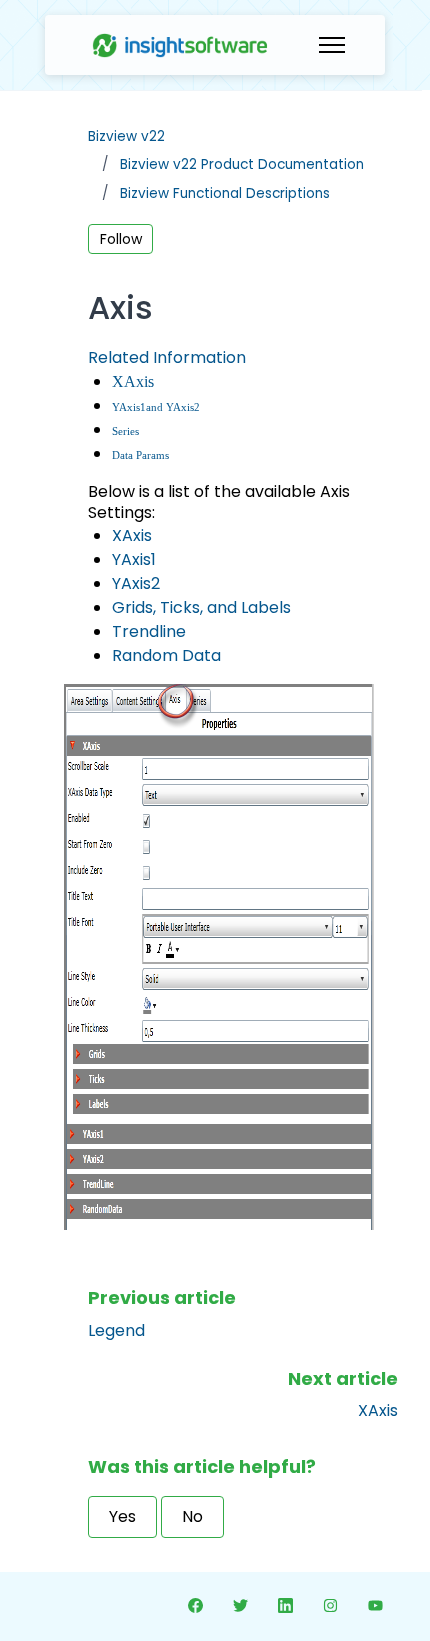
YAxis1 (129, 407)
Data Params (140, 455)
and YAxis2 (173, 407)
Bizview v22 (126, 136)
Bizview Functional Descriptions (225, 193)
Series (125, 431)
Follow (121, 239)
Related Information (167, 357)
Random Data (166, 655)
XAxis (133, 381)
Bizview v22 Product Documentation (242, 164)
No (192, 1516)
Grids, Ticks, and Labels (201, 607)
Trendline (149, 631)
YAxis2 (136, 583)
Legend (116, 1330)
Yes (122, 1516)
